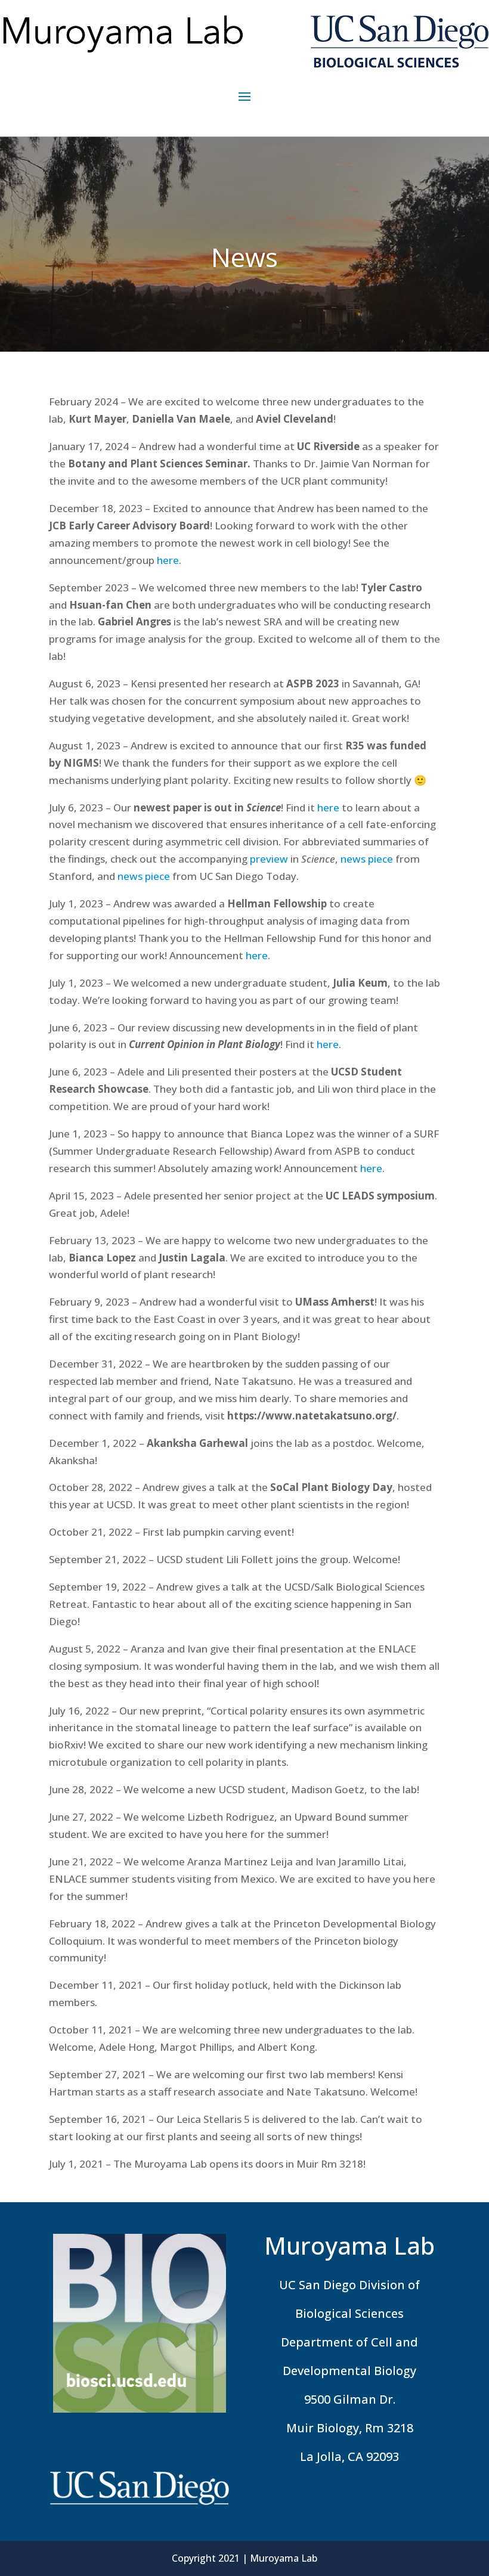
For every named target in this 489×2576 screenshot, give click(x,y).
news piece (367, 859)
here (168, 560)
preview (269, 859)
